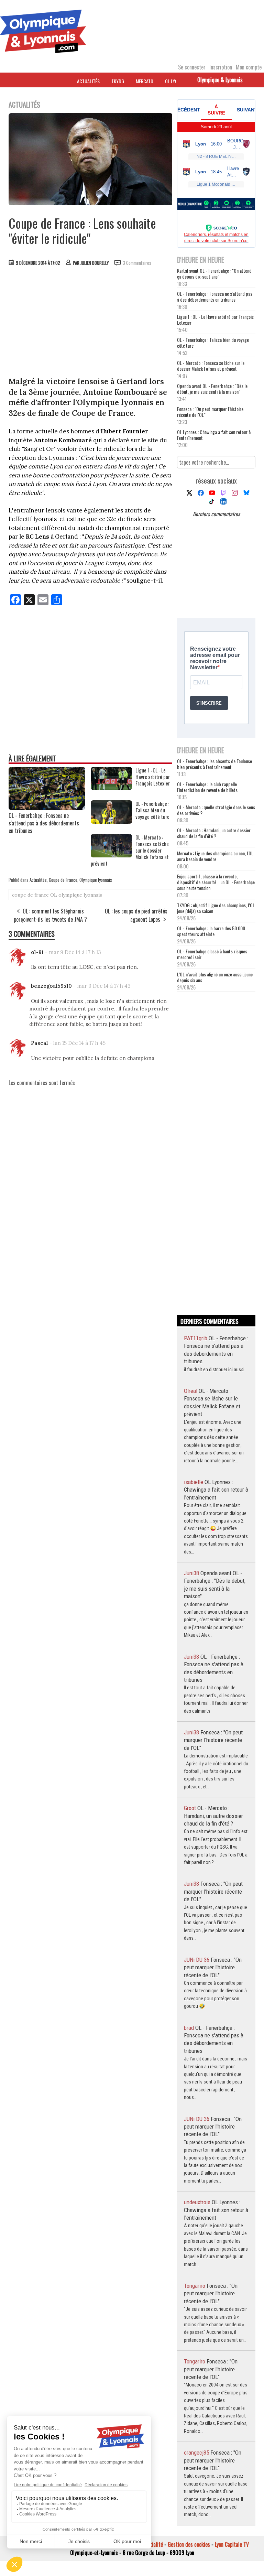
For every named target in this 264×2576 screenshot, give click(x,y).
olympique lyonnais (80, 895)
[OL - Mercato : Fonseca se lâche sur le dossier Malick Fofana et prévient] (111, 855)
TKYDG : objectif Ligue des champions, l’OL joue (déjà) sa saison (216, 908)
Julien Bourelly (95, 263)
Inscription (221, 67)
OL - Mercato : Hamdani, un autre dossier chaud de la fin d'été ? (214, 833)
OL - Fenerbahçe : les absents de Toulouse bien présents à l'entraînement (214, 764)
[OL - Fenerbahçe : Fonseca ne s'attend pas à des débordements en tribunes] (47, 808)
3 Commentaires (137, 263)
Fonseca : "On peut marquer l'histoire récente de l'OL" (210, 412)
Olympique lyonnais (96, 880)
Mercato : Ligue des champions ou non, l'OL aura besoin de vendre (215, 856)
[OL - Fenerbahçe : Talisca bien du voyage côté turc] (111, 821)
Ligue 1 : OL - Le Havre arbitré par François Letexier (215, 320)
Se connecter (192, 67)
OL (54, 895)
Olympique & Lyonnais (220, 80)
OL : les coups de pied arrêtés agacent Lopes (136, 915)
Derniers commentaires (216, 514)
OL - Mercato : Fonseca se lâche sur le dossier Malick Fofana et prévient (211, 366)
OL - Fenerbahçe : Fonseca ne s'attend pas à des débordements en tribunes (44, 823)
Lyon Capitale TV (232, 2544)
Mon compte (249, 67)
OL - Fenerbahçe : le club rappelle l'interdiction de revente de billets (207, 787)
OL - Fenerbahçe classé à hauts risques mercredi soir (212, 954)
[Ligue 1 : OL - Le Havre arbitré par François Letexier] (111, 788)
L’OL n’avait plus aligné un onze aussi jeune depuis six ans (215, 977)
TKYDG (118, 81)
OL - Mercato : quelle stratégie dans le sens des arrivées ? (216, 810)
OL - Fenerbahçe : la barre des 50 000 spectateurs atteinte (211, 931)
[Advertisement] (91, 323)
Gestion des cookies (189, 2544)
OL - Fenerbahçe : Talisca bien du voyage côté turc (213, 343)
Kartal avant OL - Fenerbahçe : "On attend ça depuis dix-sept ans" (214, 273)
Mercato (145, 81)
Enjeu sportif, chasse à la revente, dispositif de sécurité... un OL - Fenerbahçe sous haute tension (216, 882)
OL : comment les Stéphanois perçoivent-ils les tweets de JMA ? (50, 915)
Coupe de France (63, 880)
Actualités (88, 81)
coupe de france (30, 895)
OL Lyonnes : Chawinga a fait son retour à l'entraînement (214, 435)
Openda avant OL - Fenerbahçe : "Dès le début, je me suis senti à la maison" (212, 389)
